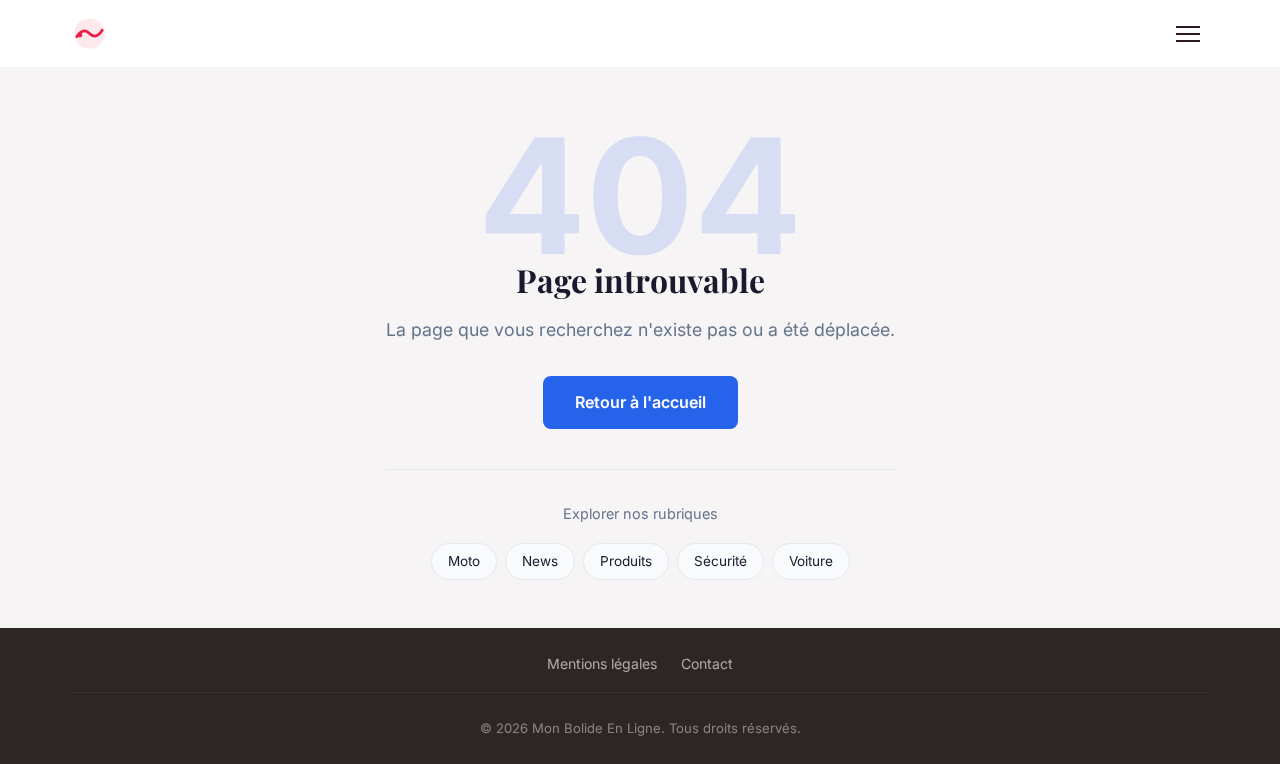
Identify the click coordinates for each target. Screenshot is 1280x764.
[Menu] (1188, 34)
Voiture (811, 561)
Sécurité (720, 561)
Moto (464, 561)
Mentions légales (602, 663)
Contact (707, 663)
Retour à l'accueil (640, 402)
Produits (626, 561)
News (540, 561)
